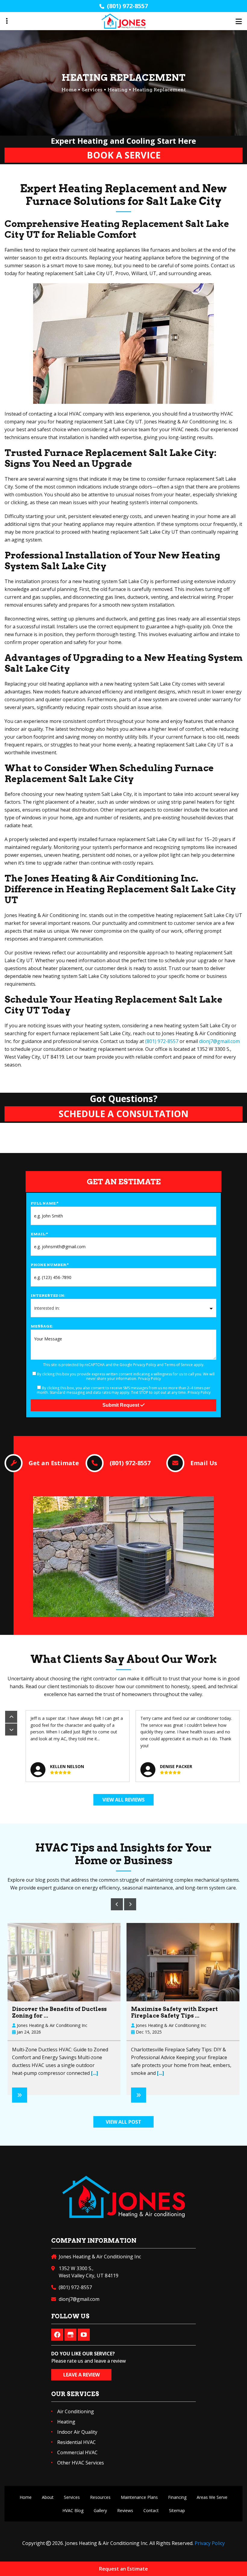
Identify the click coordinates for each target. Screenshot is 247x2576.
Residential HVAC (77, 2442)
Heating (117, 90)
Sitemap (177, 2510)
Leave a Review (81, 2375)
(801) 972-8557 (127, 6)
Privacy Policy (145, 1365)
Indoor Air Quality (77, 2432)
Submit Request (121, 1405)
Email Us (204, 1463)
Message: (42, 1326)
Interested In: (48, 1295)
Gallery (100, 2510)
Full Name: (45, 1203)
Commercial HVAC (77, 2452)
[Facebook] (57, 2335)
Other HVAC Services (81, 2463)
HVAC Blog (73, 2510)
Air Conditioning (76, 2411)
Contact (151, 2510)
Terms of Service (179, 1365)
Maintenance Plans (139, 2497)
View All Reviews (123, 1800)
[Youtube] (84, 2335)
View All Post (123, 2122)
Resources (100, 2497)
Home (26, 2497)
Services (92, 90)
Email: (39, 1234)
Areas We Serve (212, 2497)
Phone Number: (50, 1265)
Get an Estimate (54, 1463)
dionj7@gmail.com (219, 1041)
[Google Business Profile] (70, 2335)
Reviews (125, 2510)
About (48, 2497)
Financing (177, 2497)
